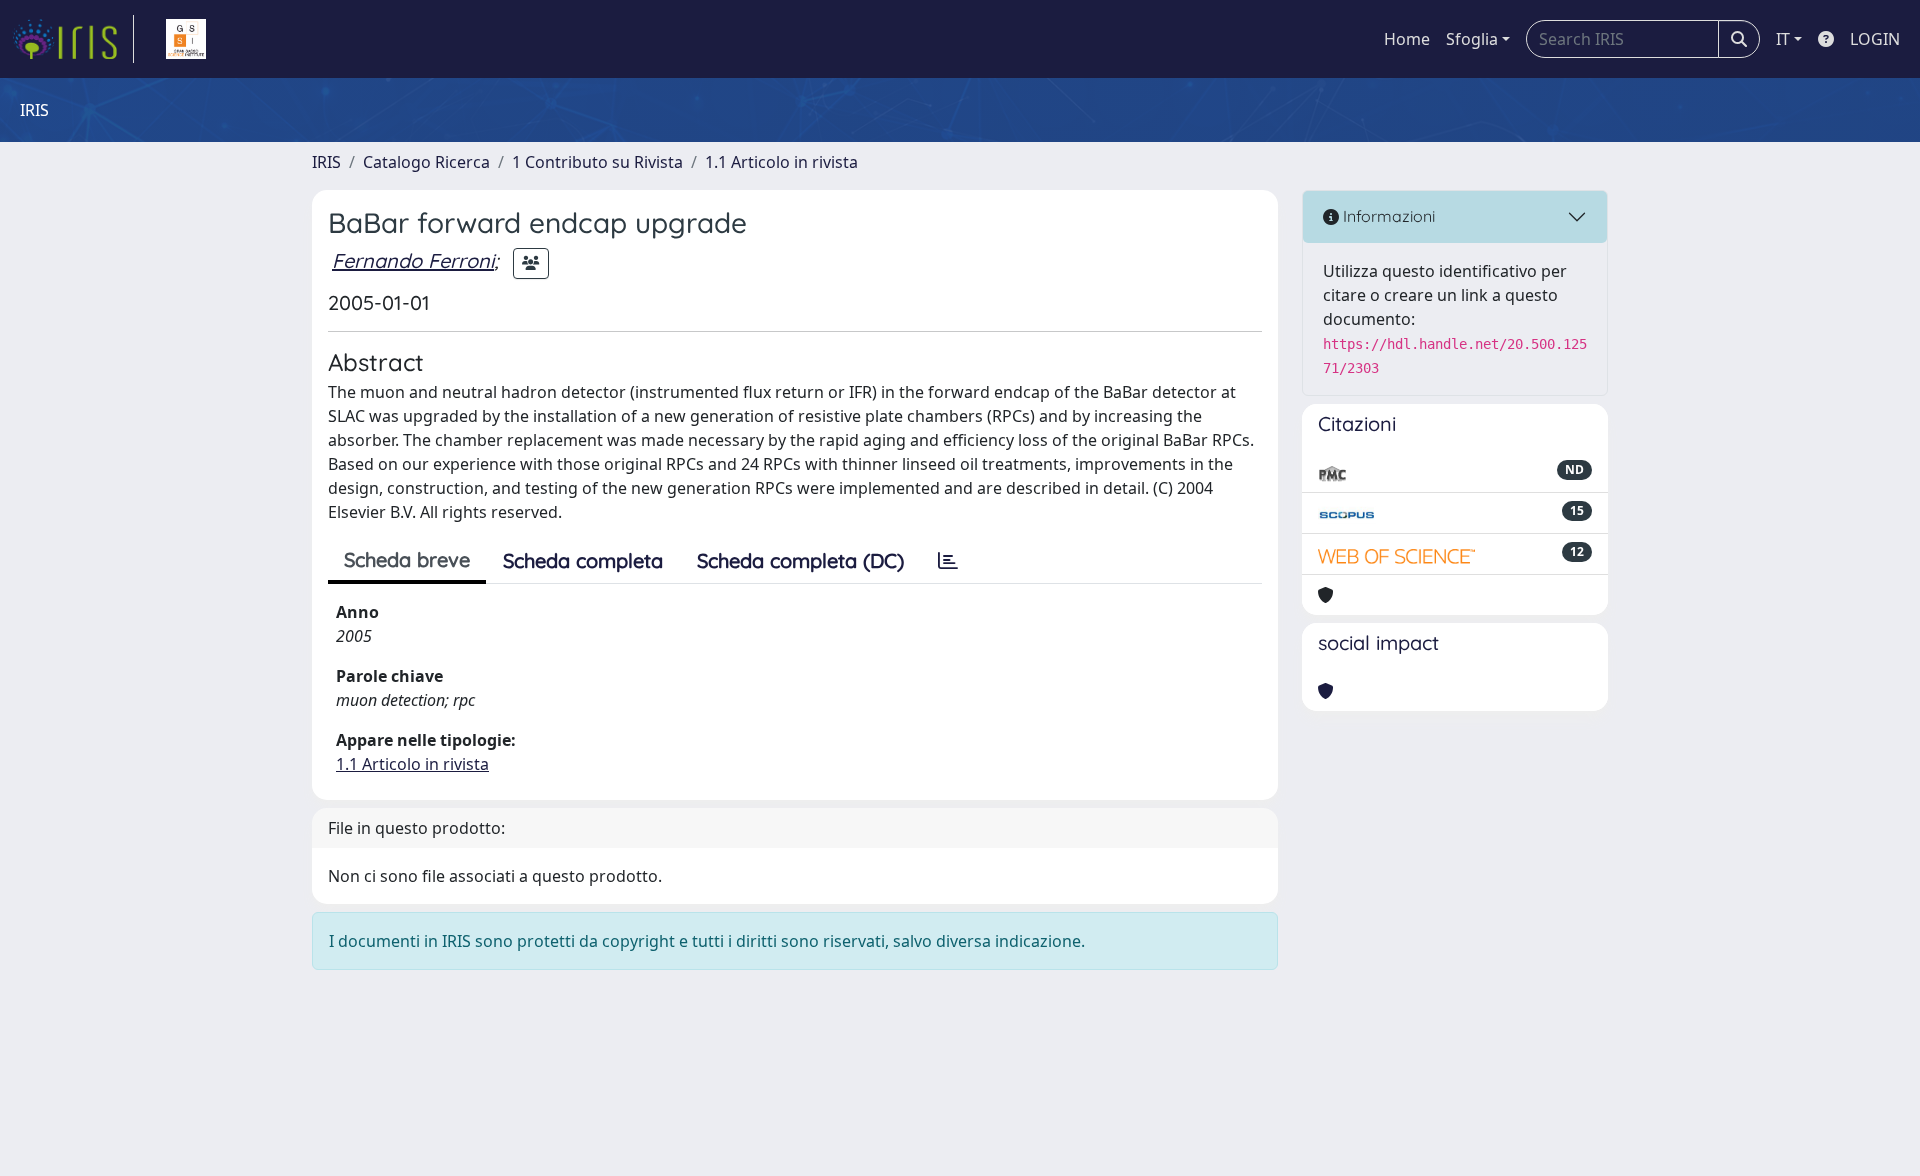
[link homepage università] (186, 39)
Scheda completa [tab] (583, 560)
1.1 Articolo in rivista (781, 162)
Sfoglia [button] (1472, 39)
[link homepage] (73, 39)
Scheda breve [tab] (407, 559)
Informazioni (1387, 216)
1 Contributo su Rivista (597, 162)
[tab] (948, 561)
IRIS (326, 162)
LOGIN (1875, 39)
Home (1407, 39)
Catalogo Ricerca (426, 162)
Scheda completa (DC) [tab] (800, 560)
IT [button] (1783, 39)
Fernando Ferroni (413, 260)
